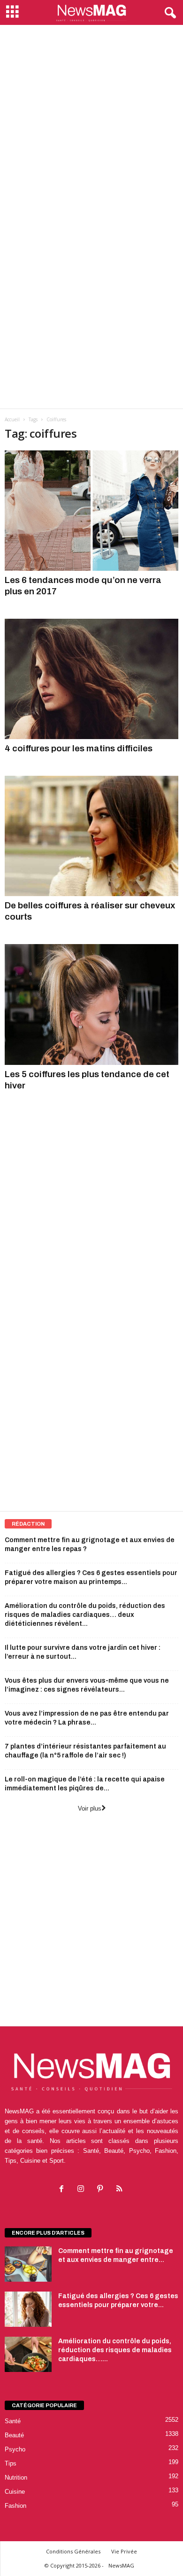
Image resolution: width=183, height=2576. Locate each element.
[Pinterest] (102, 2190)
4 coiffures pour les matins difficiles (79, 748)
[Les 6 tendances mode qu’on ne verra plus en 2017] (91, 511)
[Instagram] (83, 2190)
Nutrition (16, 2478)
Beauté (14, 2435)
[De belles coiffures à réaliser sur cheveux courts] (91, 836)
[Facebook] (64, 2190)
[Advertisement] (91, 121)
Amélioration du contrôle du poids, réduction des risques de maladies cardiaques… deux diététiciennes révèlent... (85, 1615)
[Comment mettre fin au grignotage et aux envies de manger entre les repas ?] (28, 2264)
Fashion (15, 2506)
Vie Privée (124, 2551)
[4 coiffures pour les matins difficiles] (91, 679)
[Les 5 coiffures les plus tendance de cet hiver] (91, 1004)
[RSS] (120, 2190)
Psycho (15, 2449)
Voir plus (90, 1808)
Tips (11, 2463)
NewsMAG (121, 2565)
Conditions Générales (73, 2551)
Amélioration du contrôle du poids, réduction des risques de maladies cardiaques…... (115, 2350)
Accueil (12, 419)
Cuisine (15, 2492)
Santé (13, 2421)
